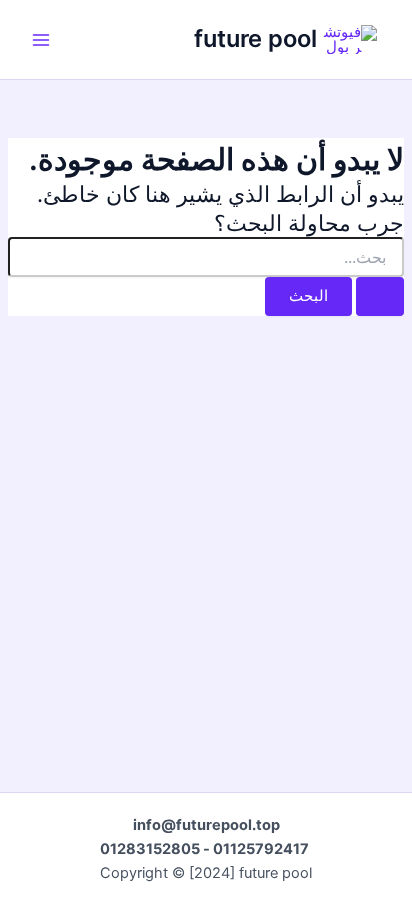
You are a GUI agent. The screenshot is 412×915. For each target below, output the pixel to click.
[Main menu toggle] (41, 40)
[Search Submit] (380, 296)
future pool (255, 38)
